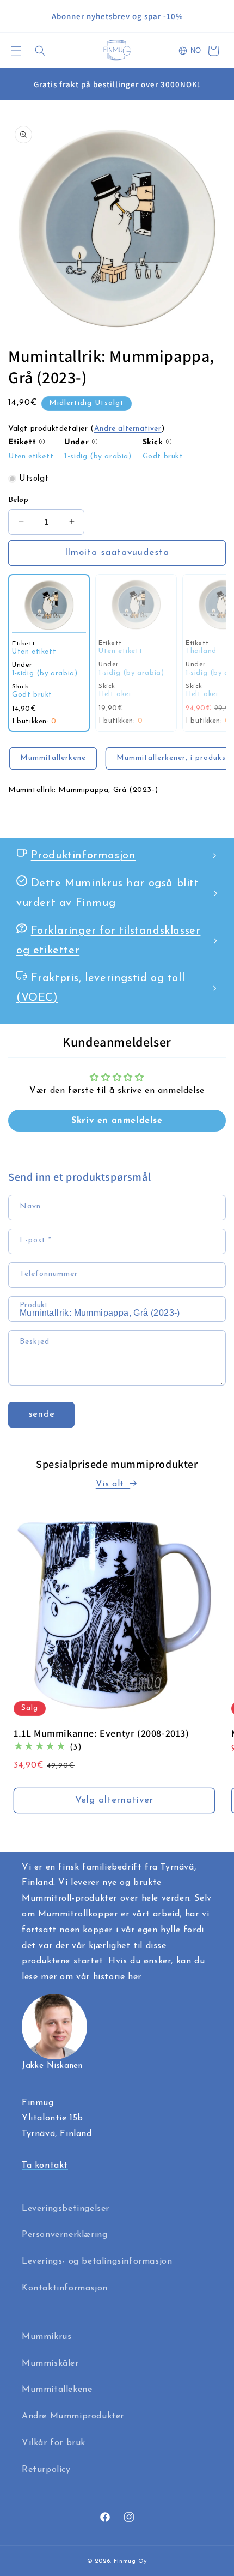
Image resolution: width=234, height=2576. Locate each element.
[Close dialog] (213, 1162)
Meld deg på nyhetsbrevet (117, 1366)
